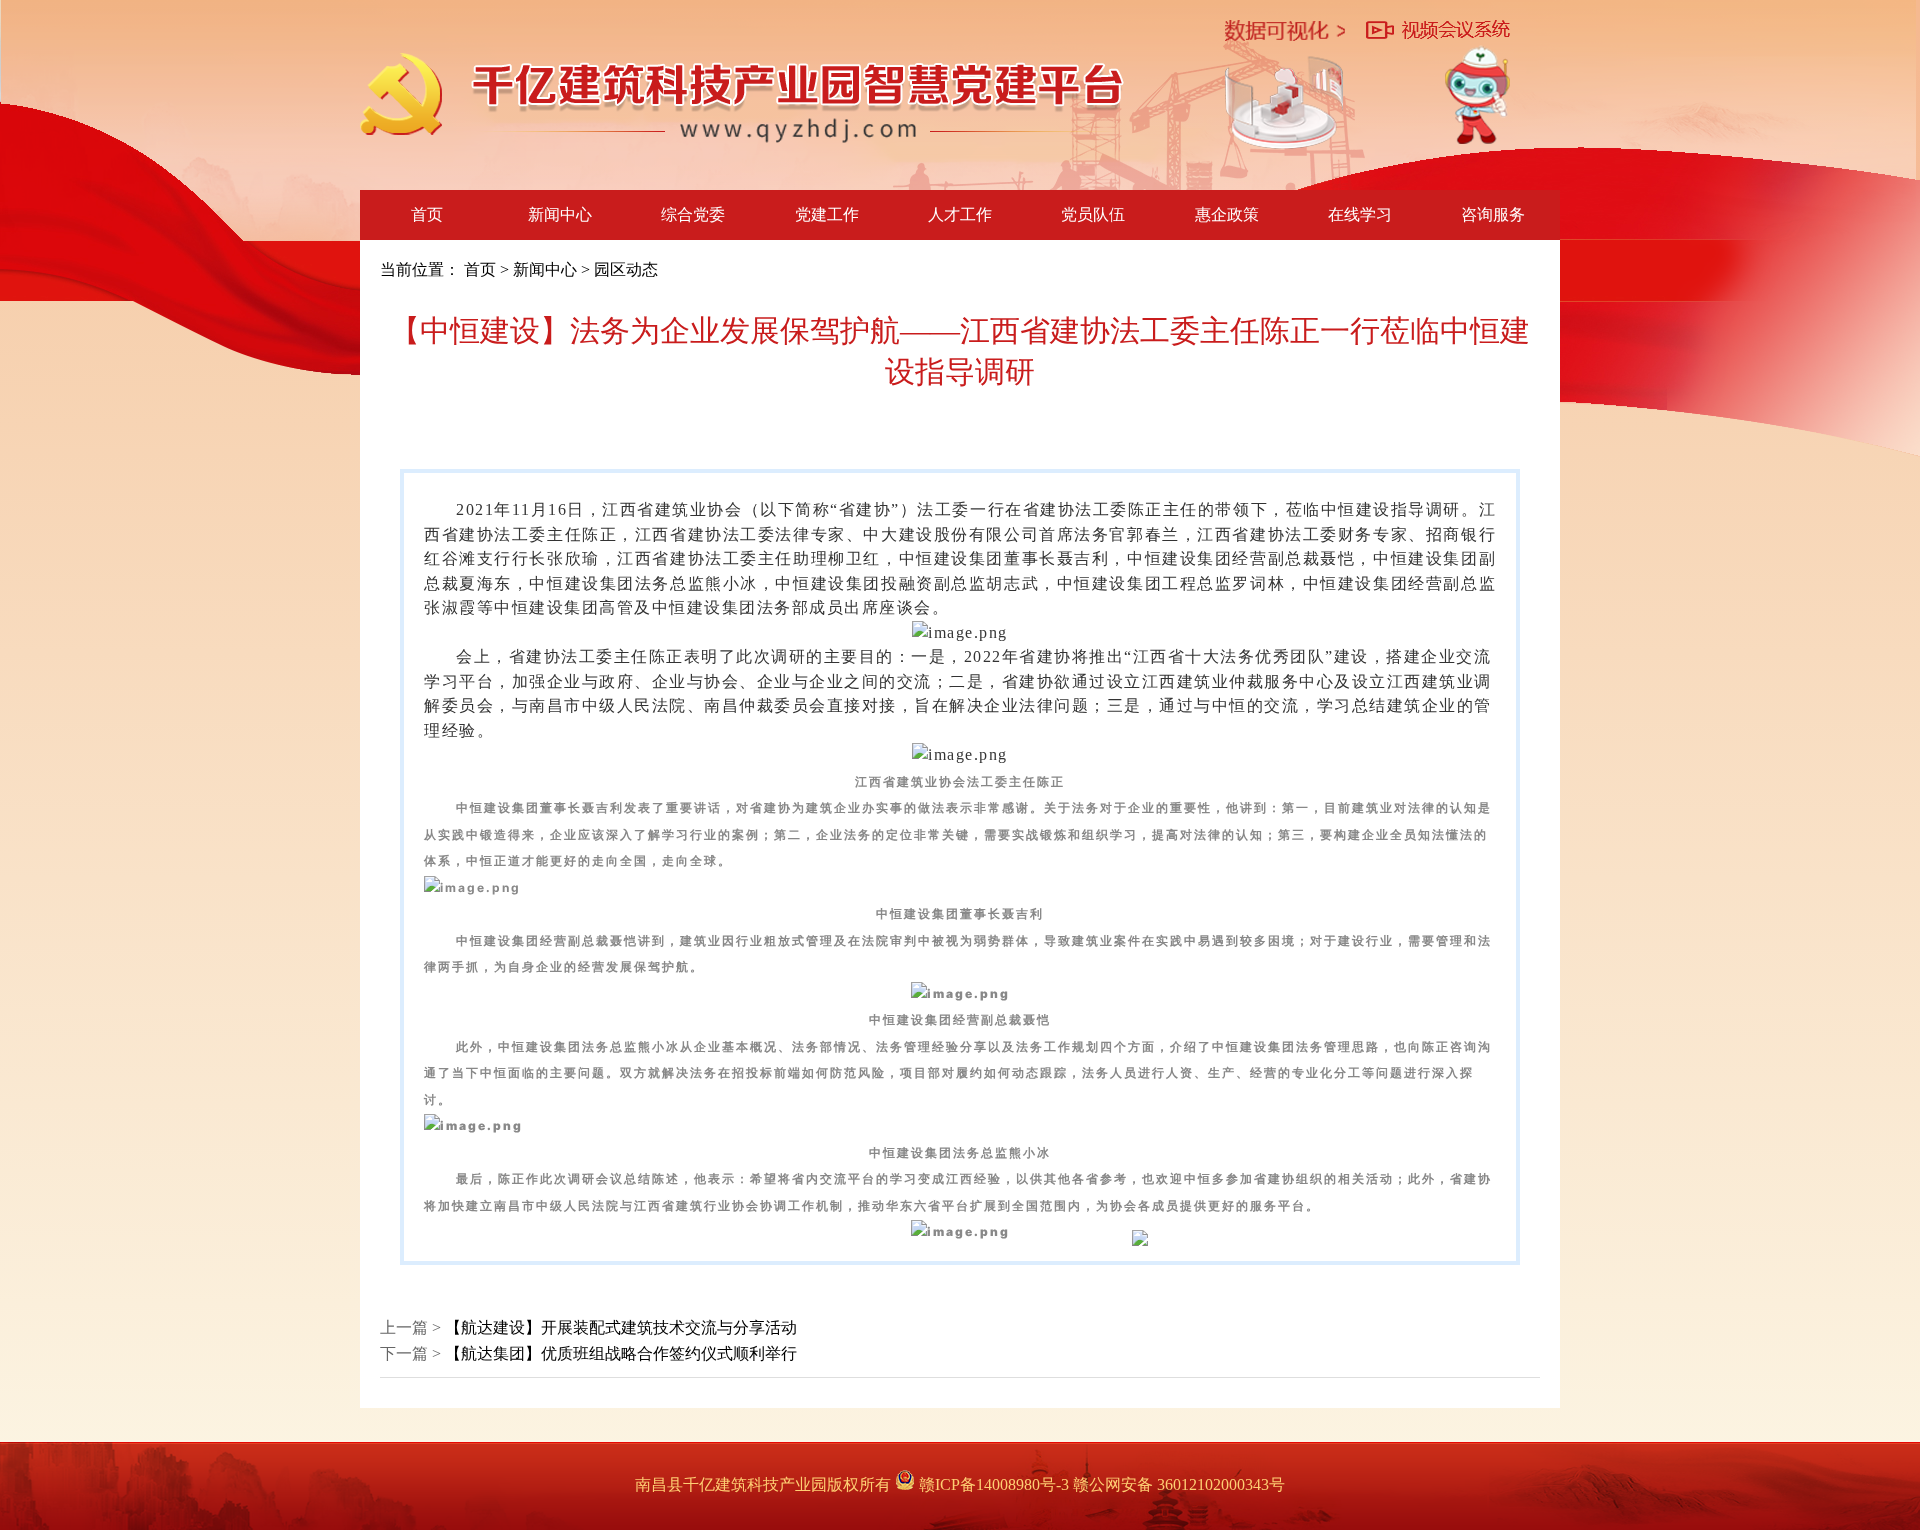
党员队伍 (1093, 214)
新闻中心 (560, 214)
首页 (427, 214)
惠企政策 (1227, 214)
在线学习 (1360, 214)
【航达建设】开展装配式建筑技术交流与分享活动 (621, 1327)
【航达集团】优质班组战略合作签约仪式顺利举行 (621, 1353)
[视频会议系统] (1438, 31)
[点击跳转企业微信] (1477, 95)
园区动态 (626, 269)
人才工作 (960, 214)
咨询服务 (1493, 214)
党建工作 (827, 214)
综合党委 (693, 214)
